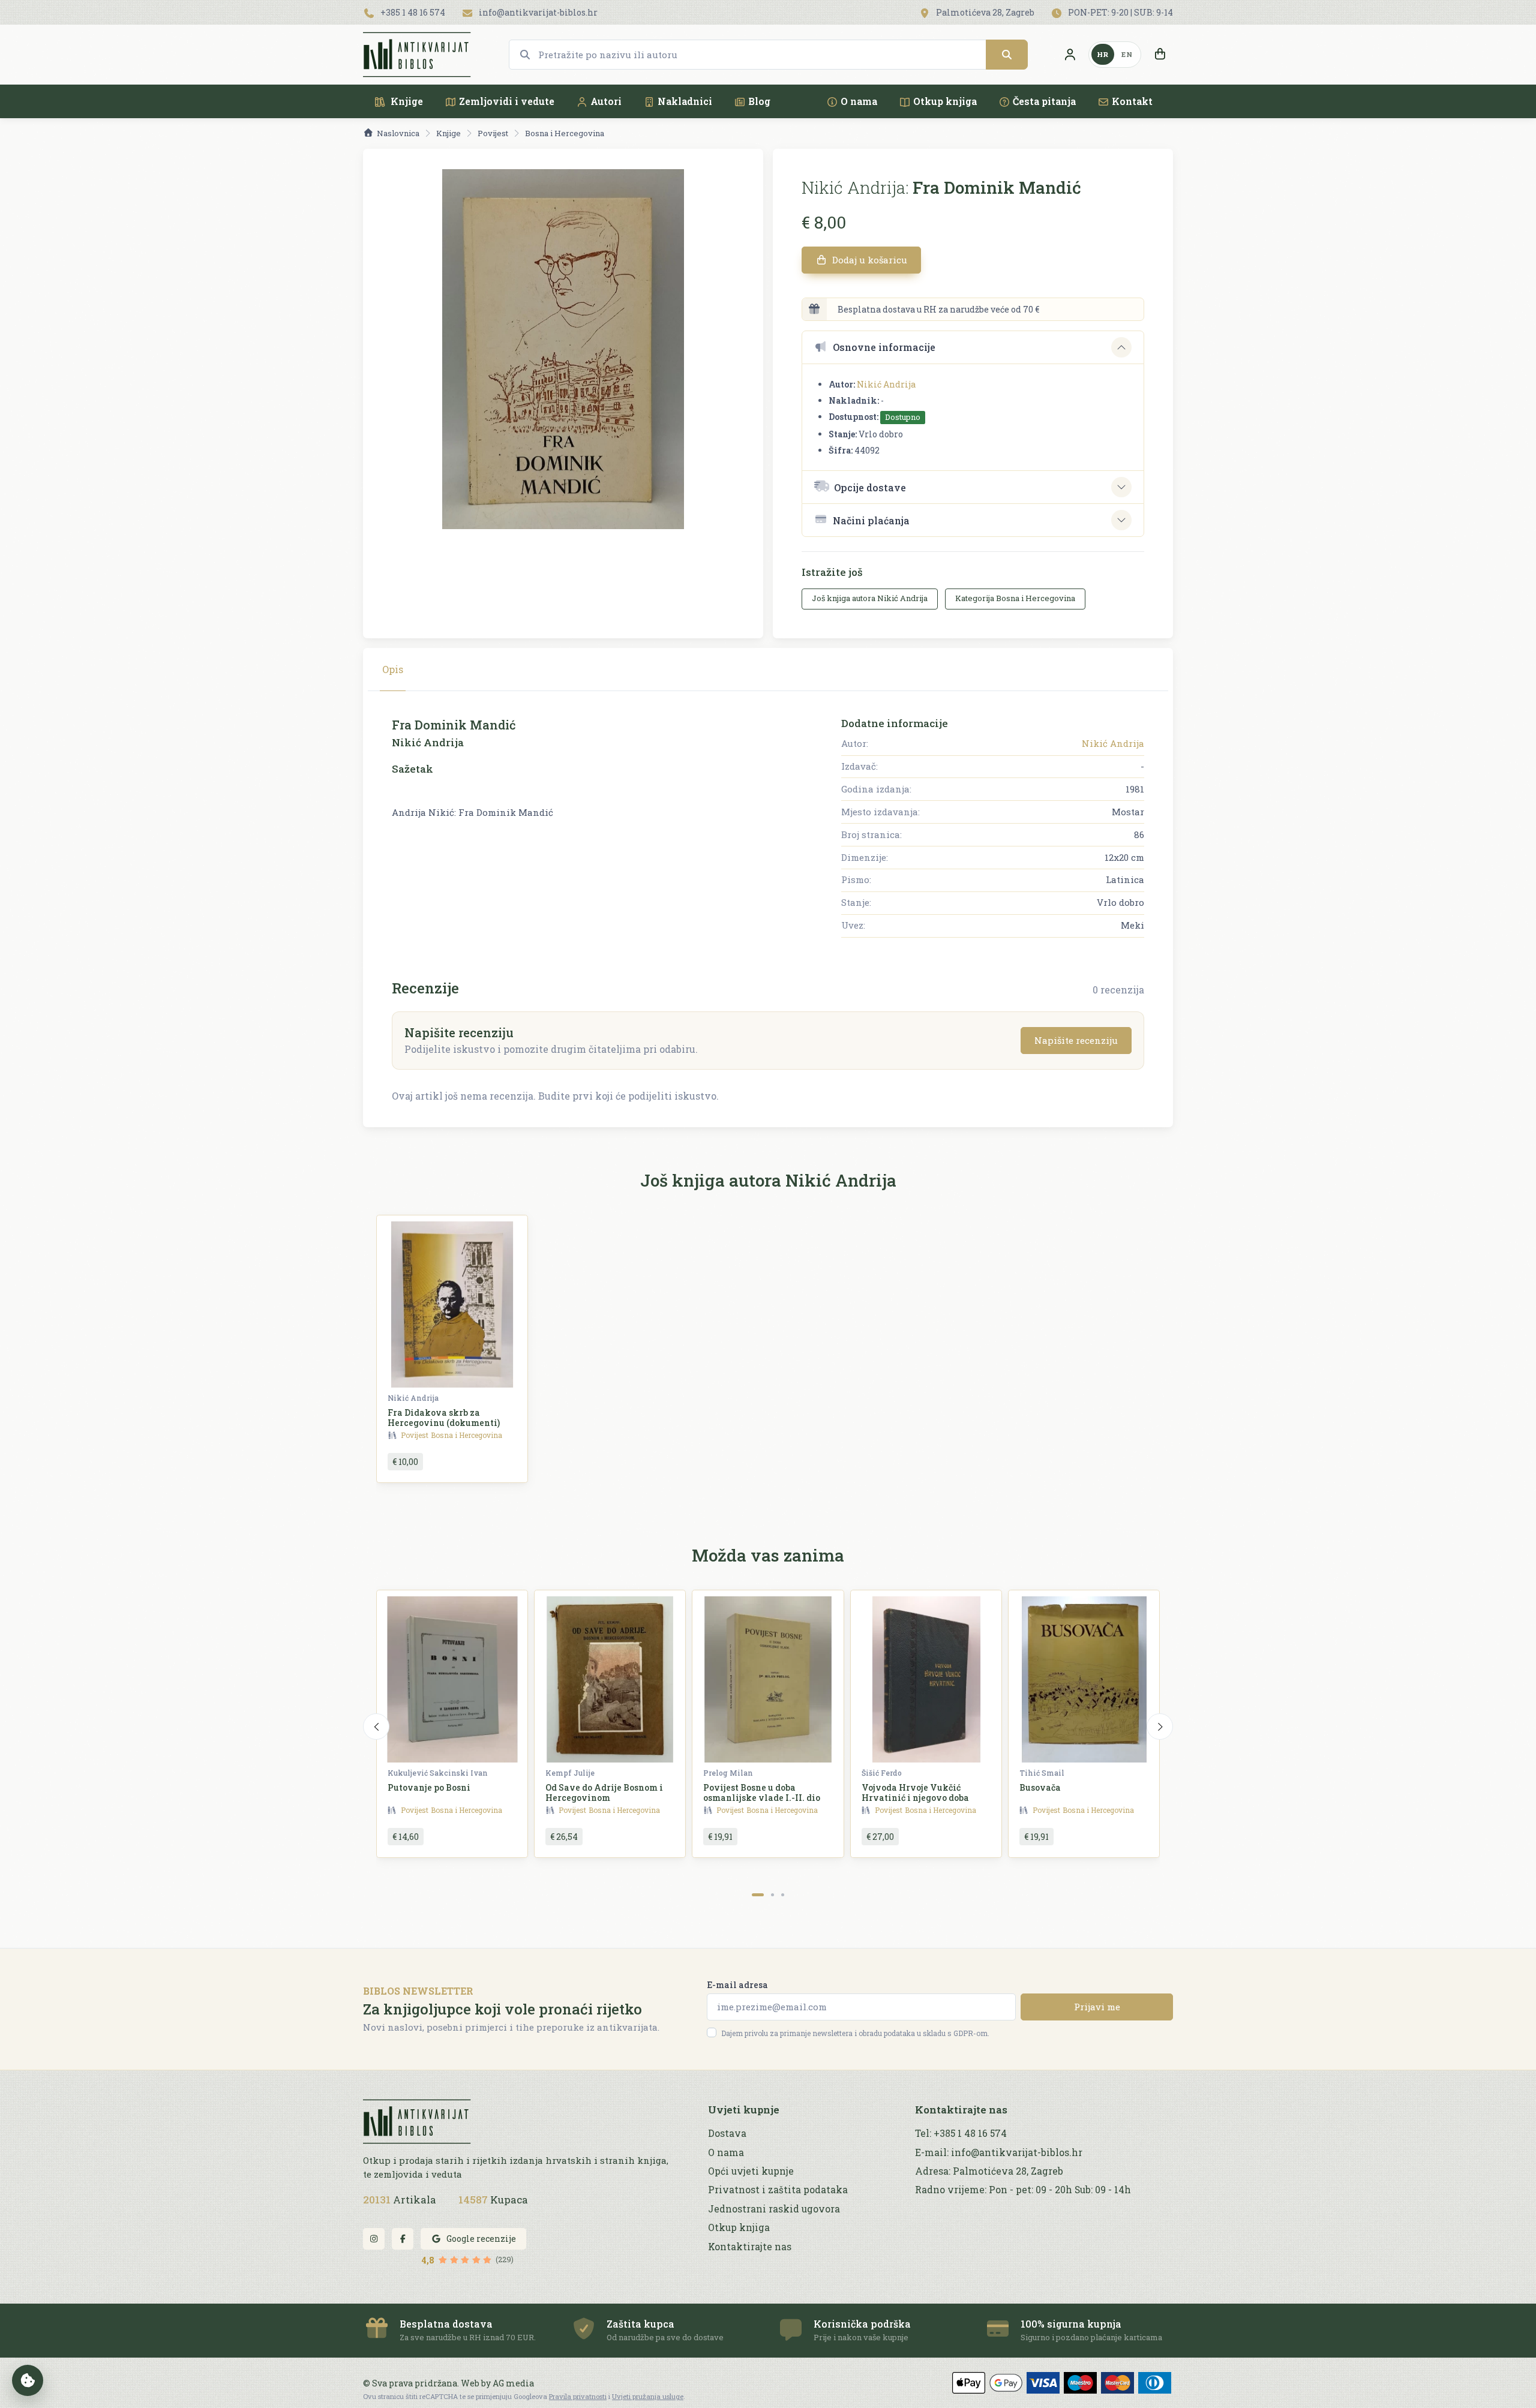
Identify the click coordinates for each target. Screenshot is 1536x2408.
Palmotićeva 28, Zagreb (984, 12)
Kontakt (1132, 101)
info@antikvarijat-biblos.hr (537, 12)
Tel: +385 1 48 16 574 (961, 2133)
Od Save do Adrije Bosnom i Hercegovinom (604, 1793)
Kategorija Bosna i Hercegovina (1015, 598)
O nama (859, 101)
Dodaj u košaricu (868, 260)
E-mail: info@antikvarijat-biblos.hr (999, 2152)
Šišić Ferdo (882, 1773)
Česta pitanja (1044, 101)
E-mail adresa (737, 1985)
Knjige (406, 101)
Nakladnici (685, 101)
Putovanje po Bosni (429, 1787)
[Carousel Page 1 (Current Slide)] (758, 1895)
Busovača (1040, 1787)
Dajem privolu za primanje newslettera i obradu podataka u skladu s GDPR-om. (855, 2033)
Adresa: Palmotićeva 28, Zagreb (989, 2171)
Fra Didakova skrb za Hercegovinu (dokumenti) (444, 1418)
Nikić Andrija (886, 384)
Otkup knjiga (945, 101)
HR (1103, 54)
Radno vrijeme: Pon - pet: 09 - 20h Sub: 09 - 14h (1023, 2190)
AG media (513, 2383)
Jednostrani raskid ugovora (774, 2209)
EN (1127, 54)
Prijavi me (1097, 2007)
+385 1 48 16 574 (412, 12)
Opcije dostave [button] (870, 487)
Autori (606, 101)
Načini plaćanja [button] (871, 520)
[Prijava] (1070, 55)
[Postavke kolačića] (28, 2380)
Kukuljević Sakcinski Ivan (438, 1773)
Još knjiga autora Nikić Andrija (870, 598)
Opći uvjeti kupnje (751, 2171)
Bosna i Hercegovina (565, 133)
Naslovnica (398, 133)
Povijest (493, 133)
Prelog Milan (728, 1773)
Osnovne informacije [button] (884, 347)
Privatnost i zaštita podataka (778, 2190)
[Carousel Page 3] (783, 1895)
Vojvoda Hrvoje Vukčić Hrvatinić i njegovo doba (915, 1793)
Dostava (727, 2133)
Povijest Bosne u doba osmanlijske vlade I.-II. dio (762, 1793)
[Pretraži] (1007, 55)
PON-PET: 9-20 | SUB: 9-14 (1120, 12)
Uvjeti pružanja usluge (648, 2396)
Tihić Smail (1042, 1773)
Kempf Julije (570, 1773)
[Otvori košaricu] (1160, 55)
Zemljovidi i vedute (507, 101)
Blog (759, 101)
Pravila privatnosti (578, 2396)
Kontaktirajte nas (750, 2247)
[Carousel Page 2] (772, 1895)
